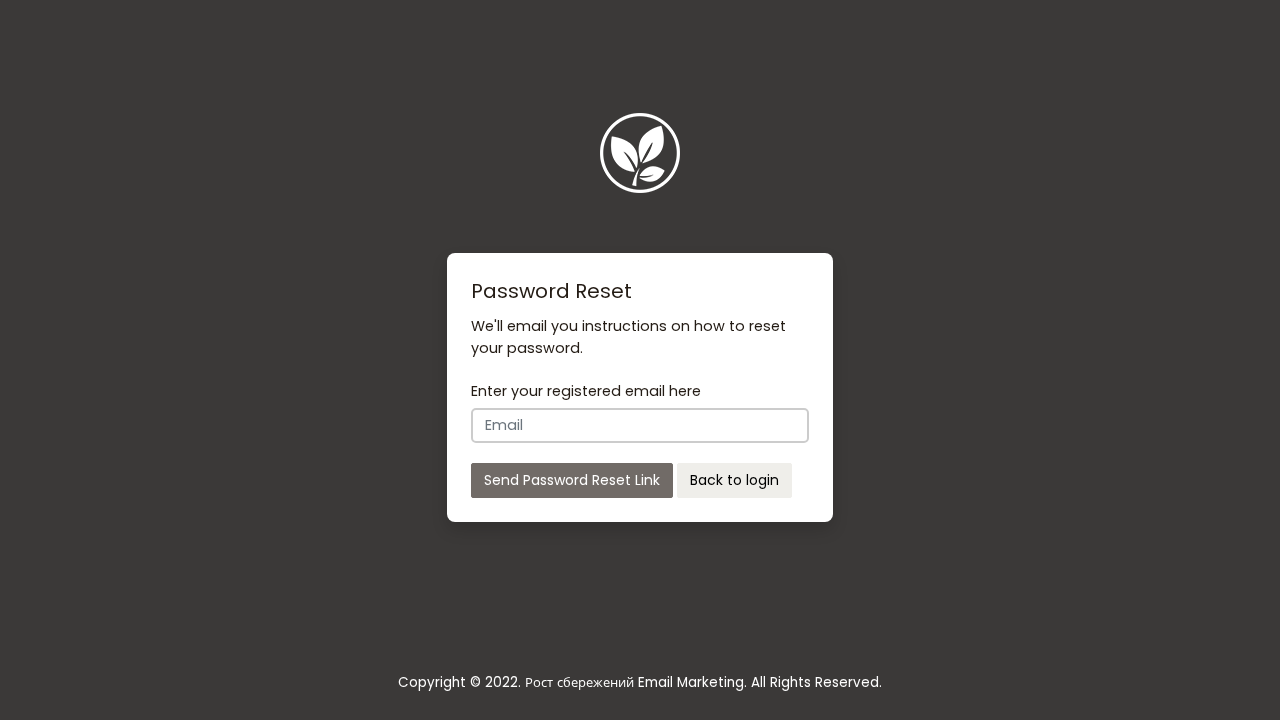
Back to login (734, 480)
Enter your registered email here (586, 391)
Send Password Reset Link (572, 480)
